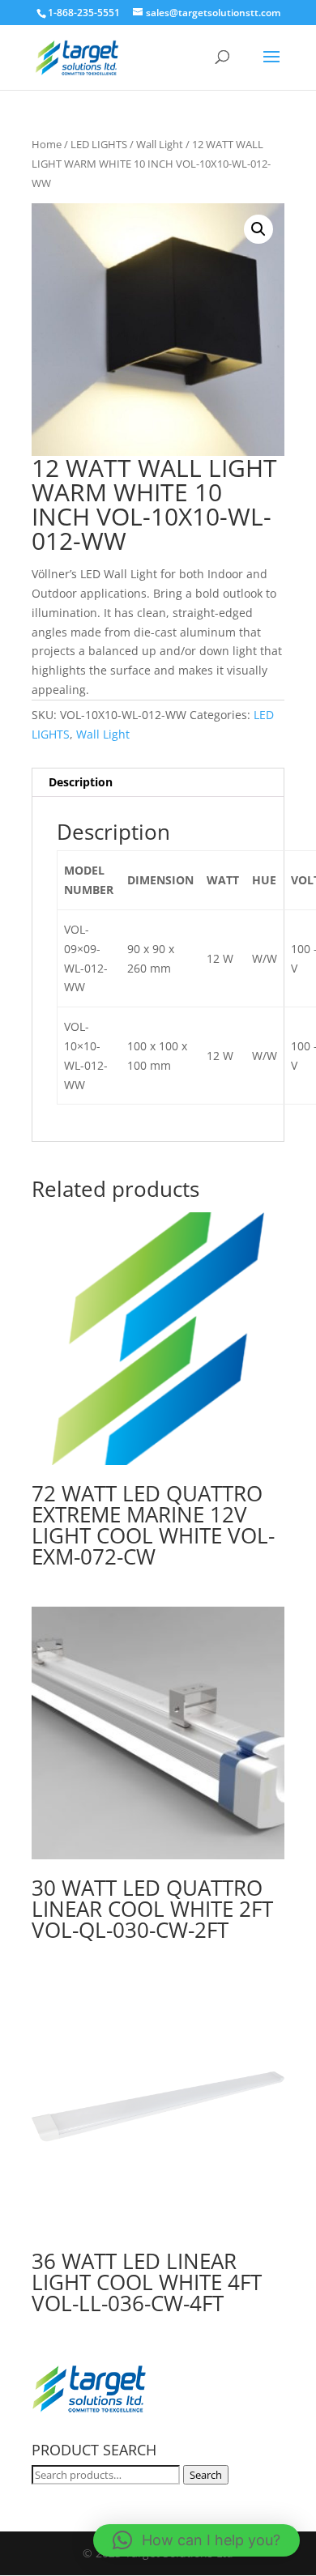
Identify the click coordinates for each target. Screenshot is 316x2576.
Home (47, 144)
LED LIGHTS (99, 144)
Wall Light (160, 144)
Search (206, 2475)
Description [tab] (81, 782)
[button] (258, 229)
